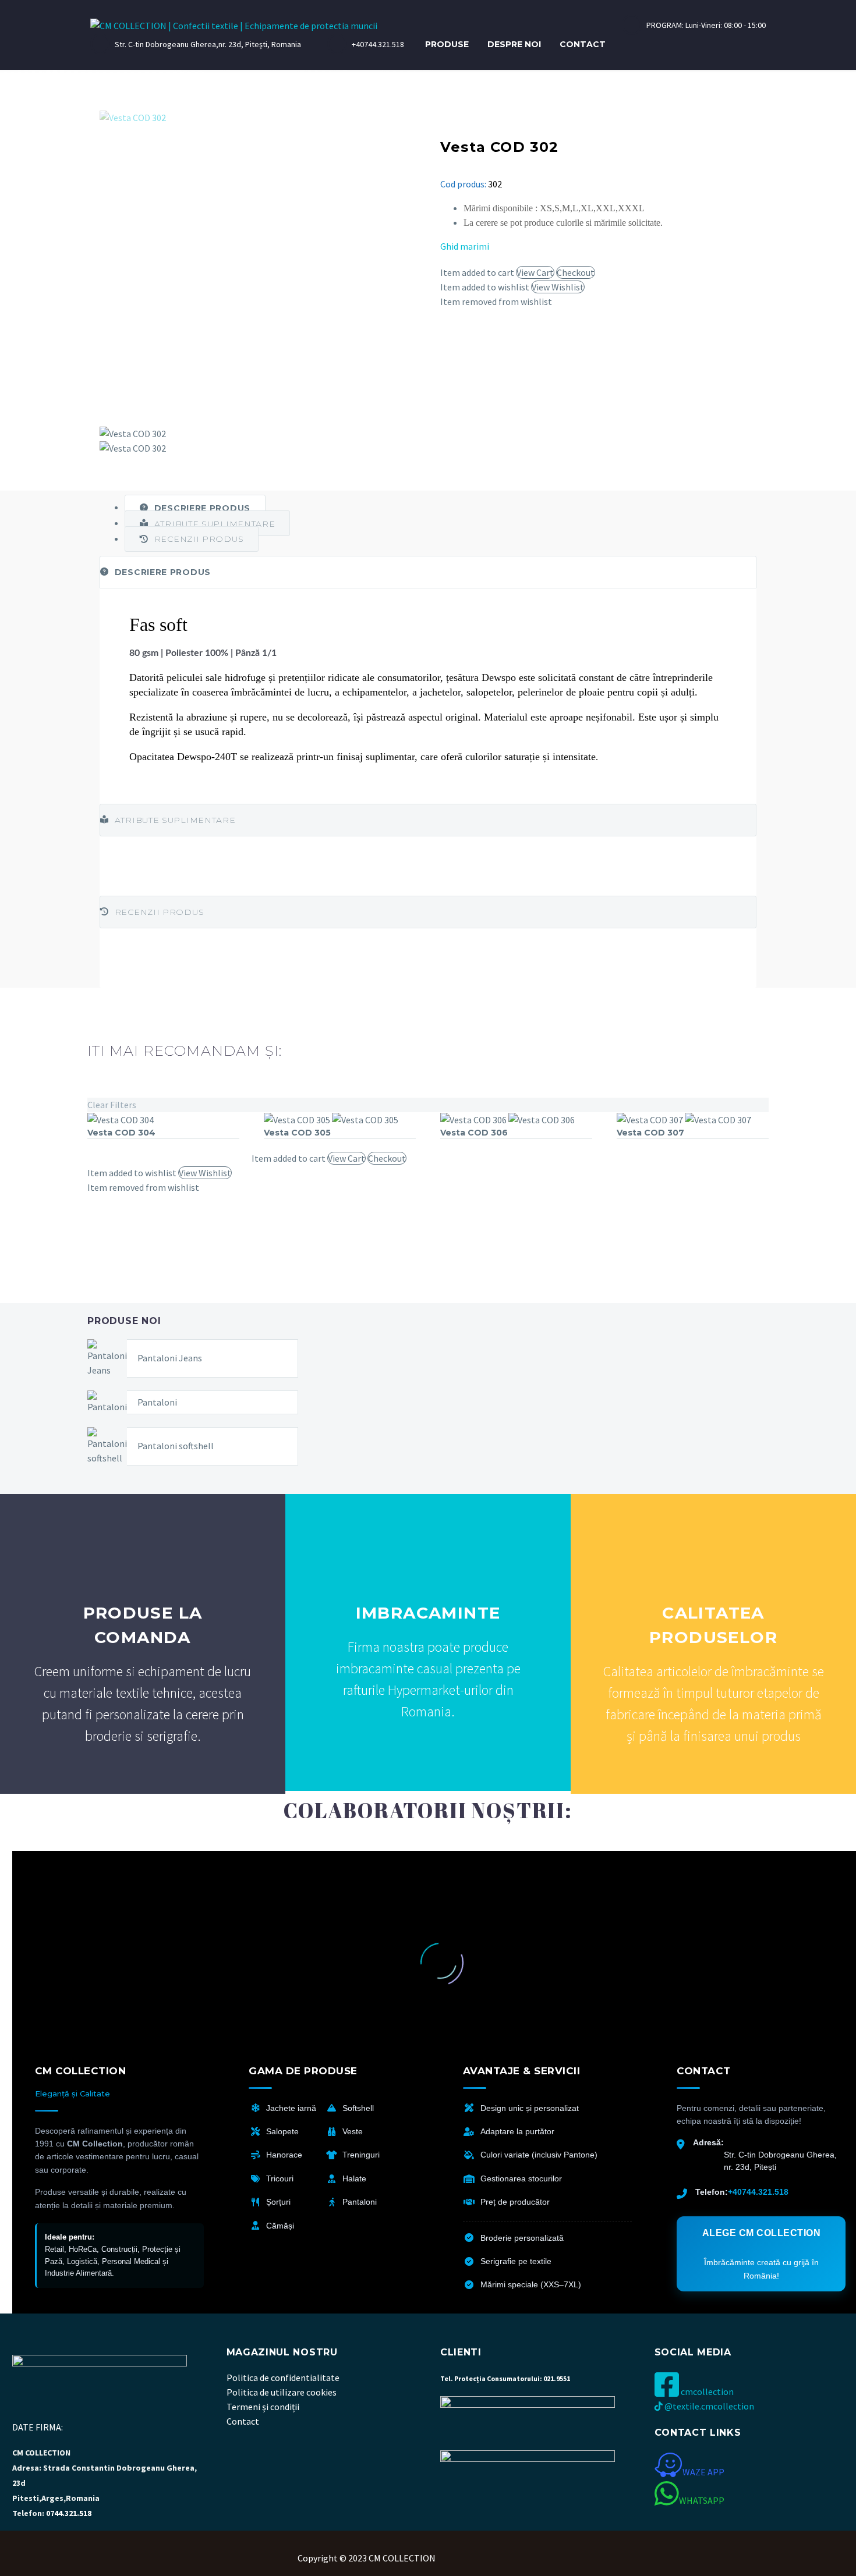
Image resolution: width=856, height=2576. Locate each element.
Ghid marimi (465, 246)
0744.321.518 (68, 2513)
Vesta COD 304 (121, 1133)
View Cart (535, 272)
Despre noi (514, 44)
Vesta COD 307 (650, 1133)
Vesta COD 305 (297, 1133)
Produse (447, 44)
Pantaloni (157, 1402)
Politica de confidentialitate (283, 2378)
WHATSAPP (702, 2500)
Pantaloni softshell (176, 1446)
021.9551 (557, 2378)
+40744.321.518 (758, 2192)
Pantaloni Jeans (170, 1358)
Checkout (576, 272)
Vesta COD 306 (474, 1133)
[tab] (195, 508)
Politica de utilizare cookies (282, 2392)
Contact (583, 44)
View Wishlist (558, 287)
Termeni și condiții (263, 2407)
